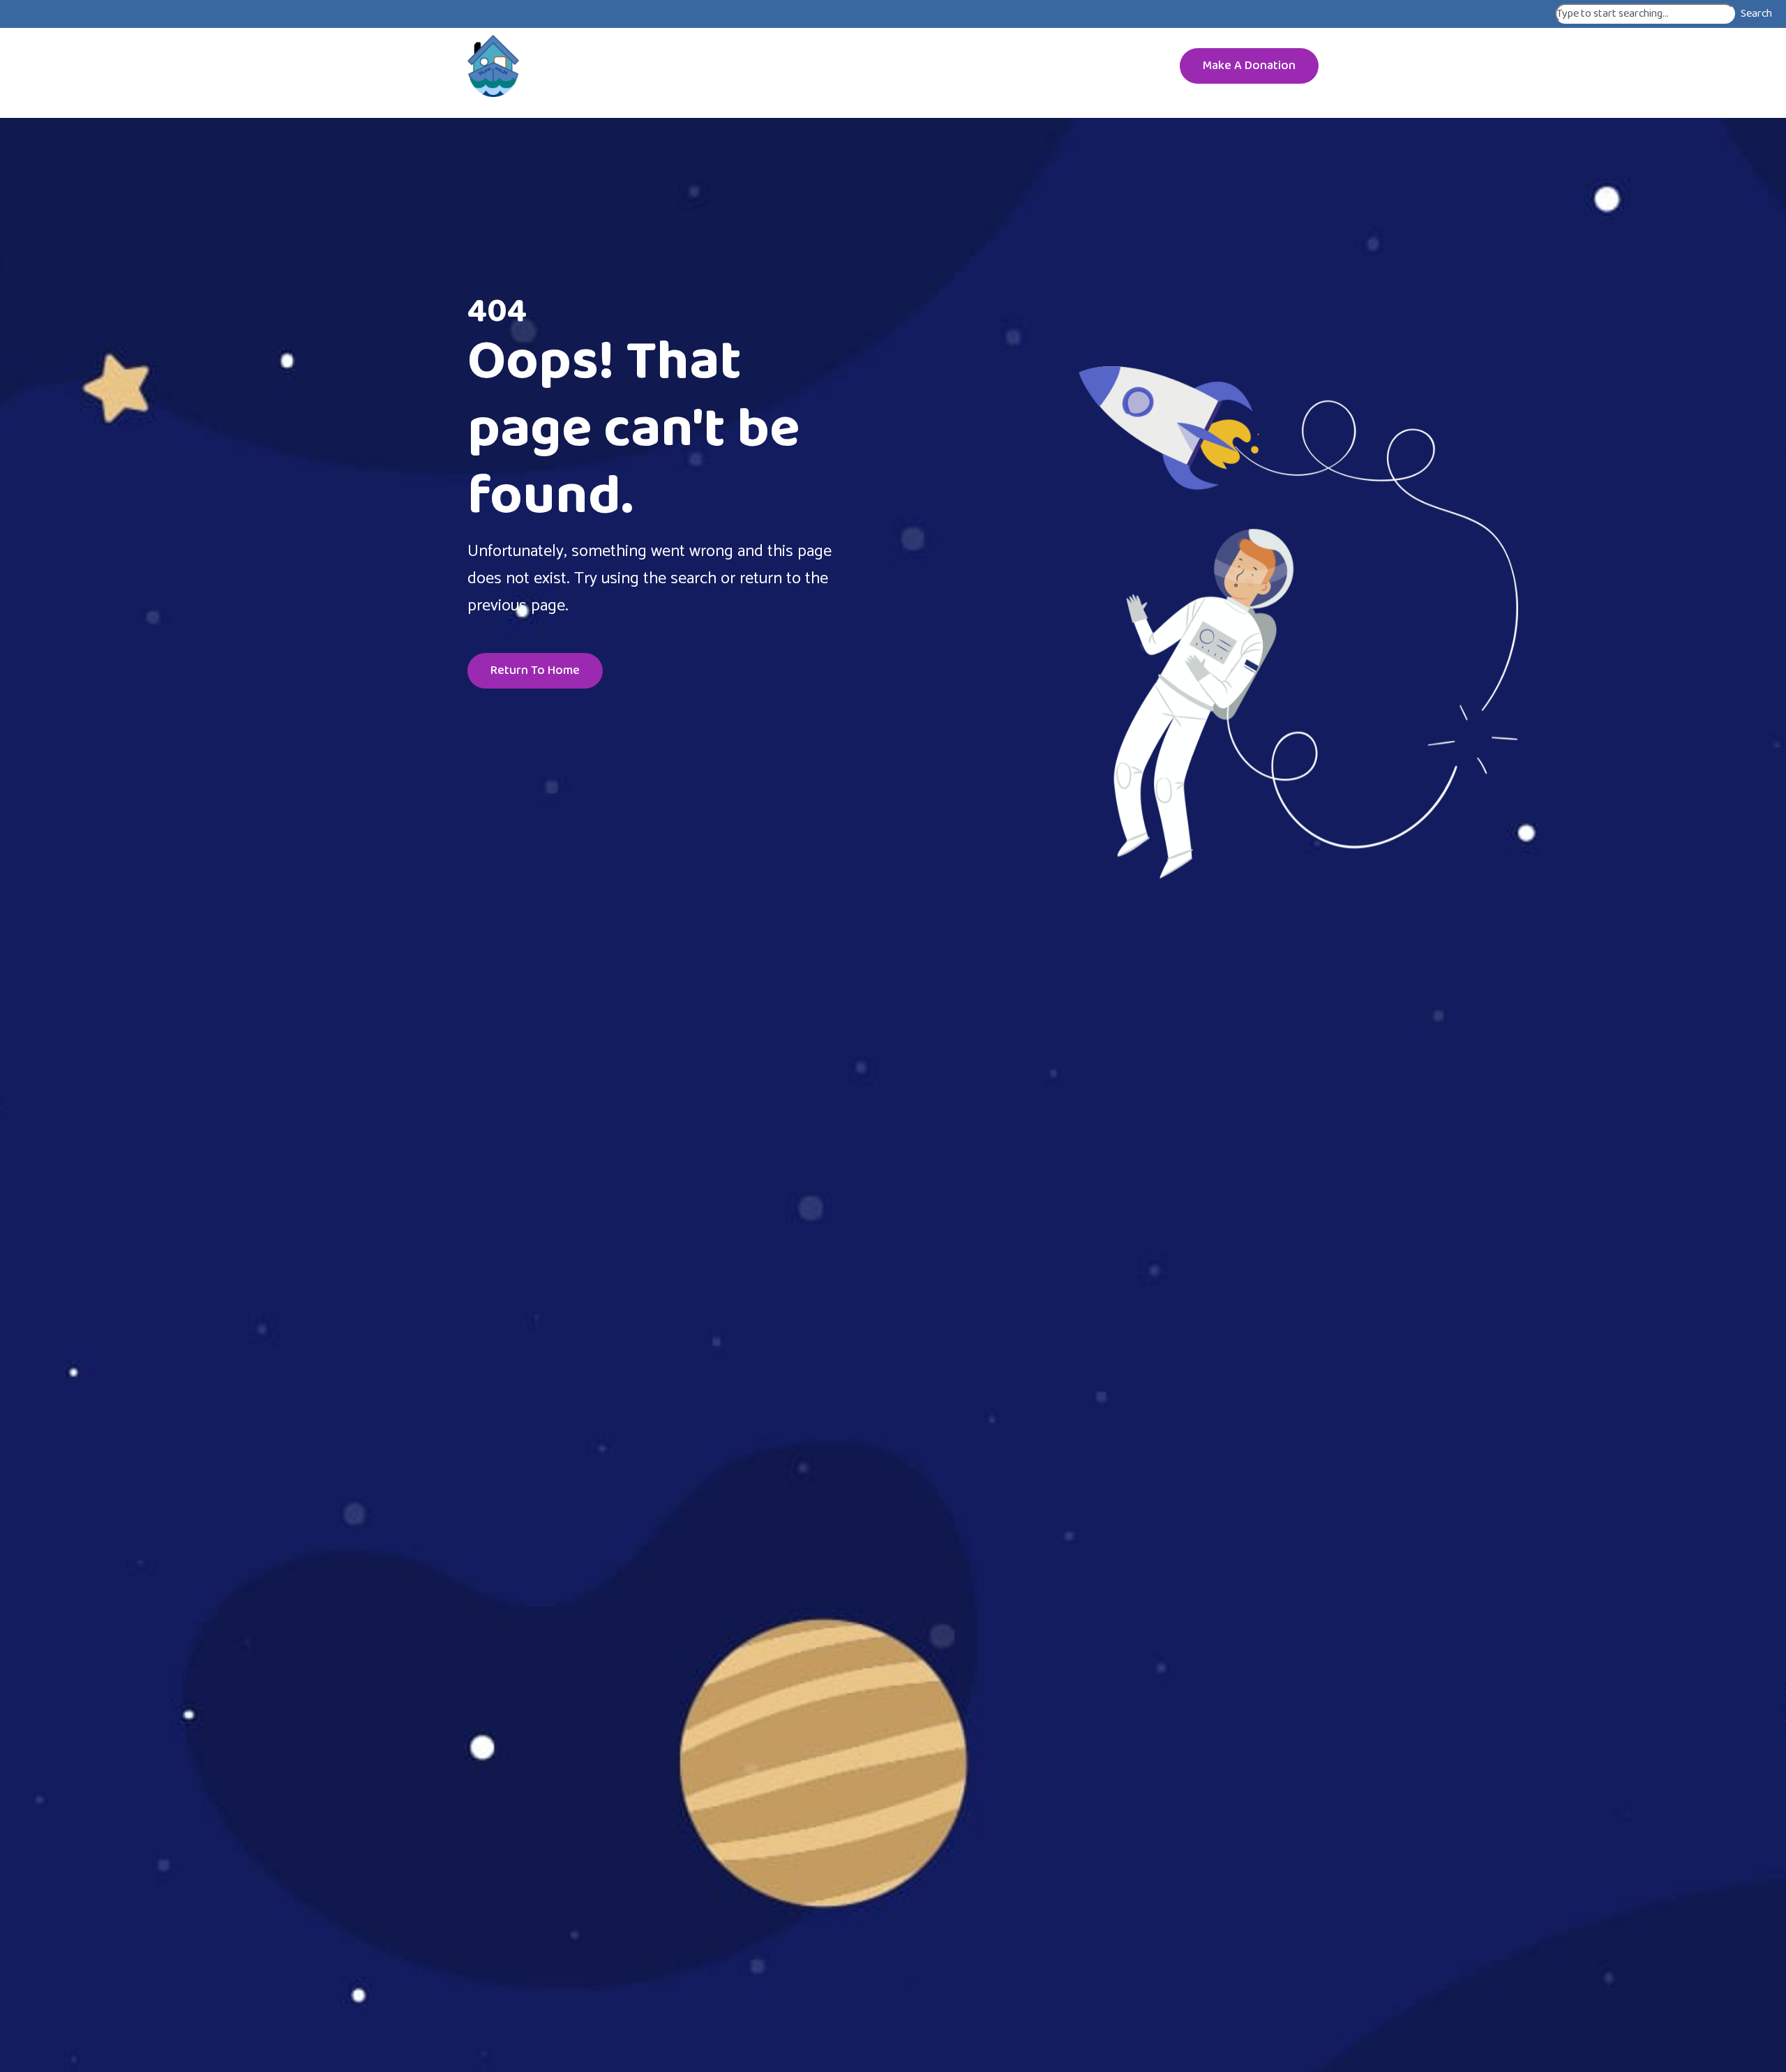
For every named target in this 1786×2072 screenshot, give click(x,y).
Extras (1076, 66)
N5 (832, 66)
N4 (887, 66)
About (676, 66)
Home (613, 66)
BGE (945, 66)
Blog (1007, 66)
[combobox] (1645, 14)
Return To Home (535, 670)
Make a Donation (1249, 66)
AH (731, 66)
